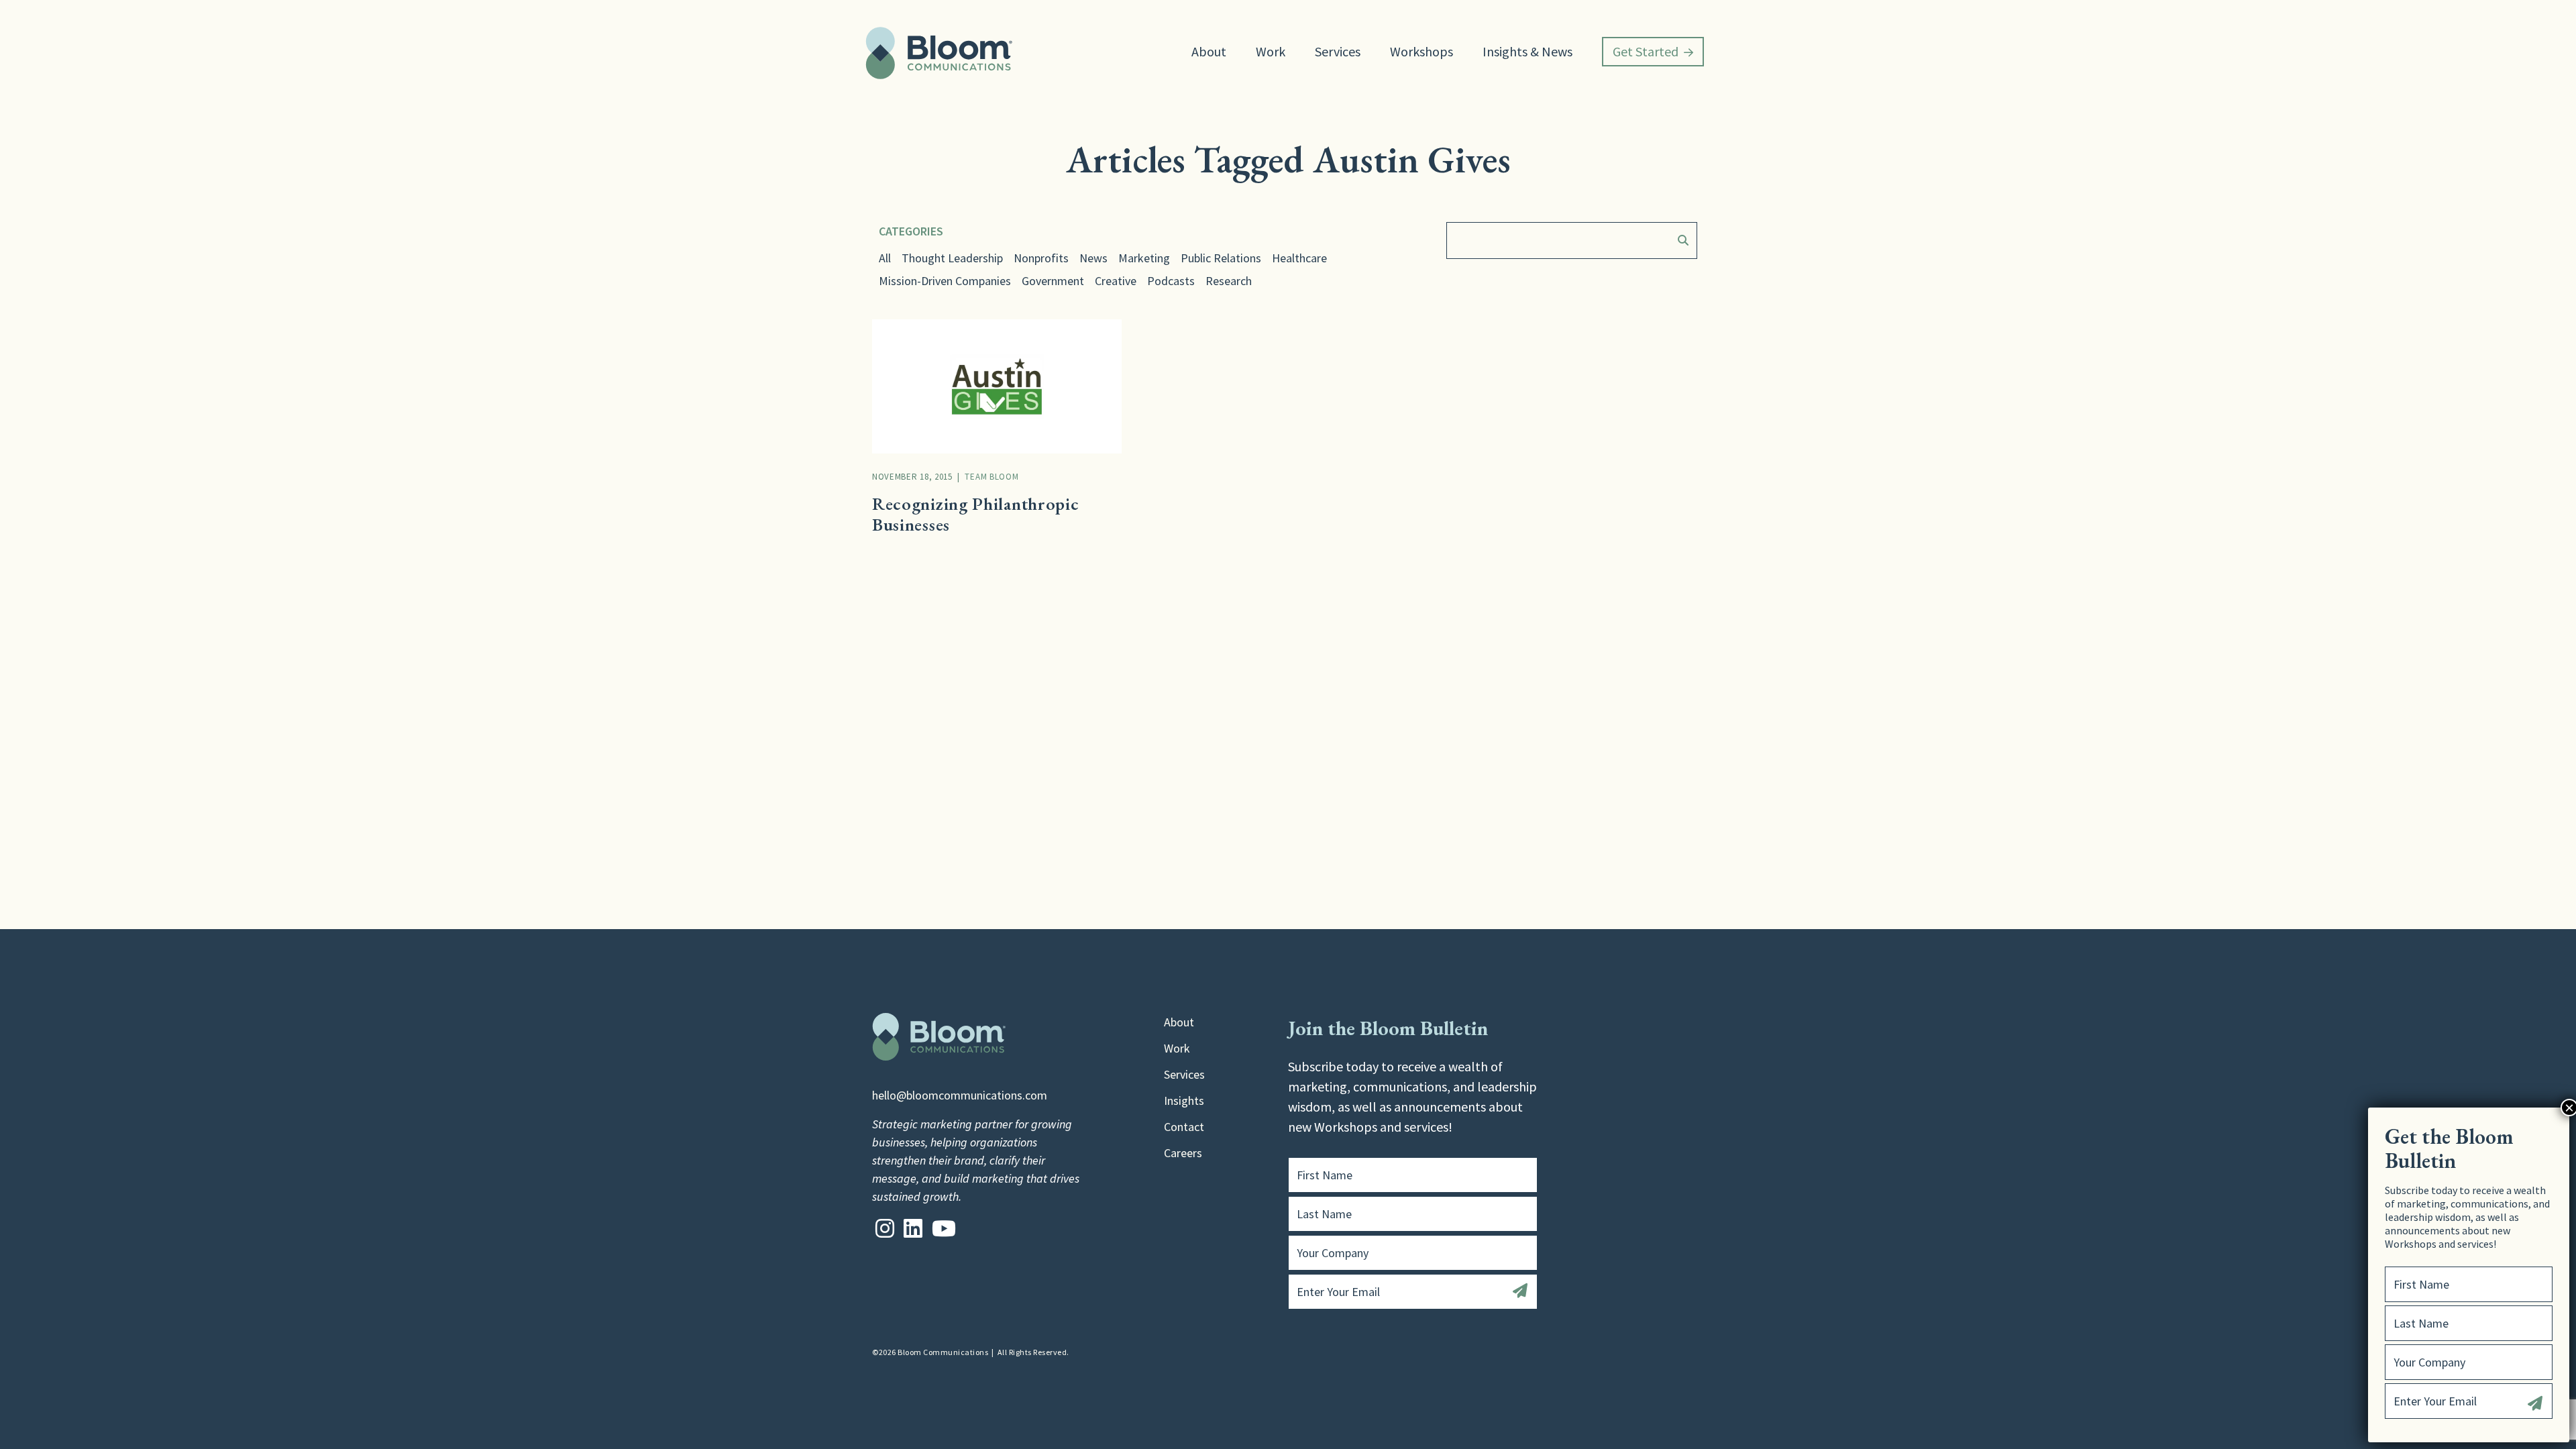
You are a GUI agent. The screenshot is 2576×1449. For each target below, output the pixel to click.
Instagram (885, 1228)
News (1093, 258)
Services (1338, 51)
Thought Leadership (952, 258)
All (885, 258)
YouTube (944, 1228)
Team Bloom (991, 477)
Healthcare (1299, 258)
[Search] (1680, 240)
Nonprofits (1041, 258)
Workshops (1421, 51)
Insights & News (1527, 51)
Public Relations (1221, 258)
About (1209, 51)
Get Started (1646, 51)
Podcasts (1171, 281)
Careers (1183, 1153)
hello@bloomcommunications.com (960, 1095)
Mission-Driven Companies (945, 281)
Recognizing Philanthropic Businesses (976, 514)
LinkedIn (913, 1228)
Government (1053, 281)
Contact (1184, 1127)
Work (1271, 51)
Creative (1116, 281)
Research (1229, 281)
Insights (1184, 1101)
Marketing (1144, 258)
